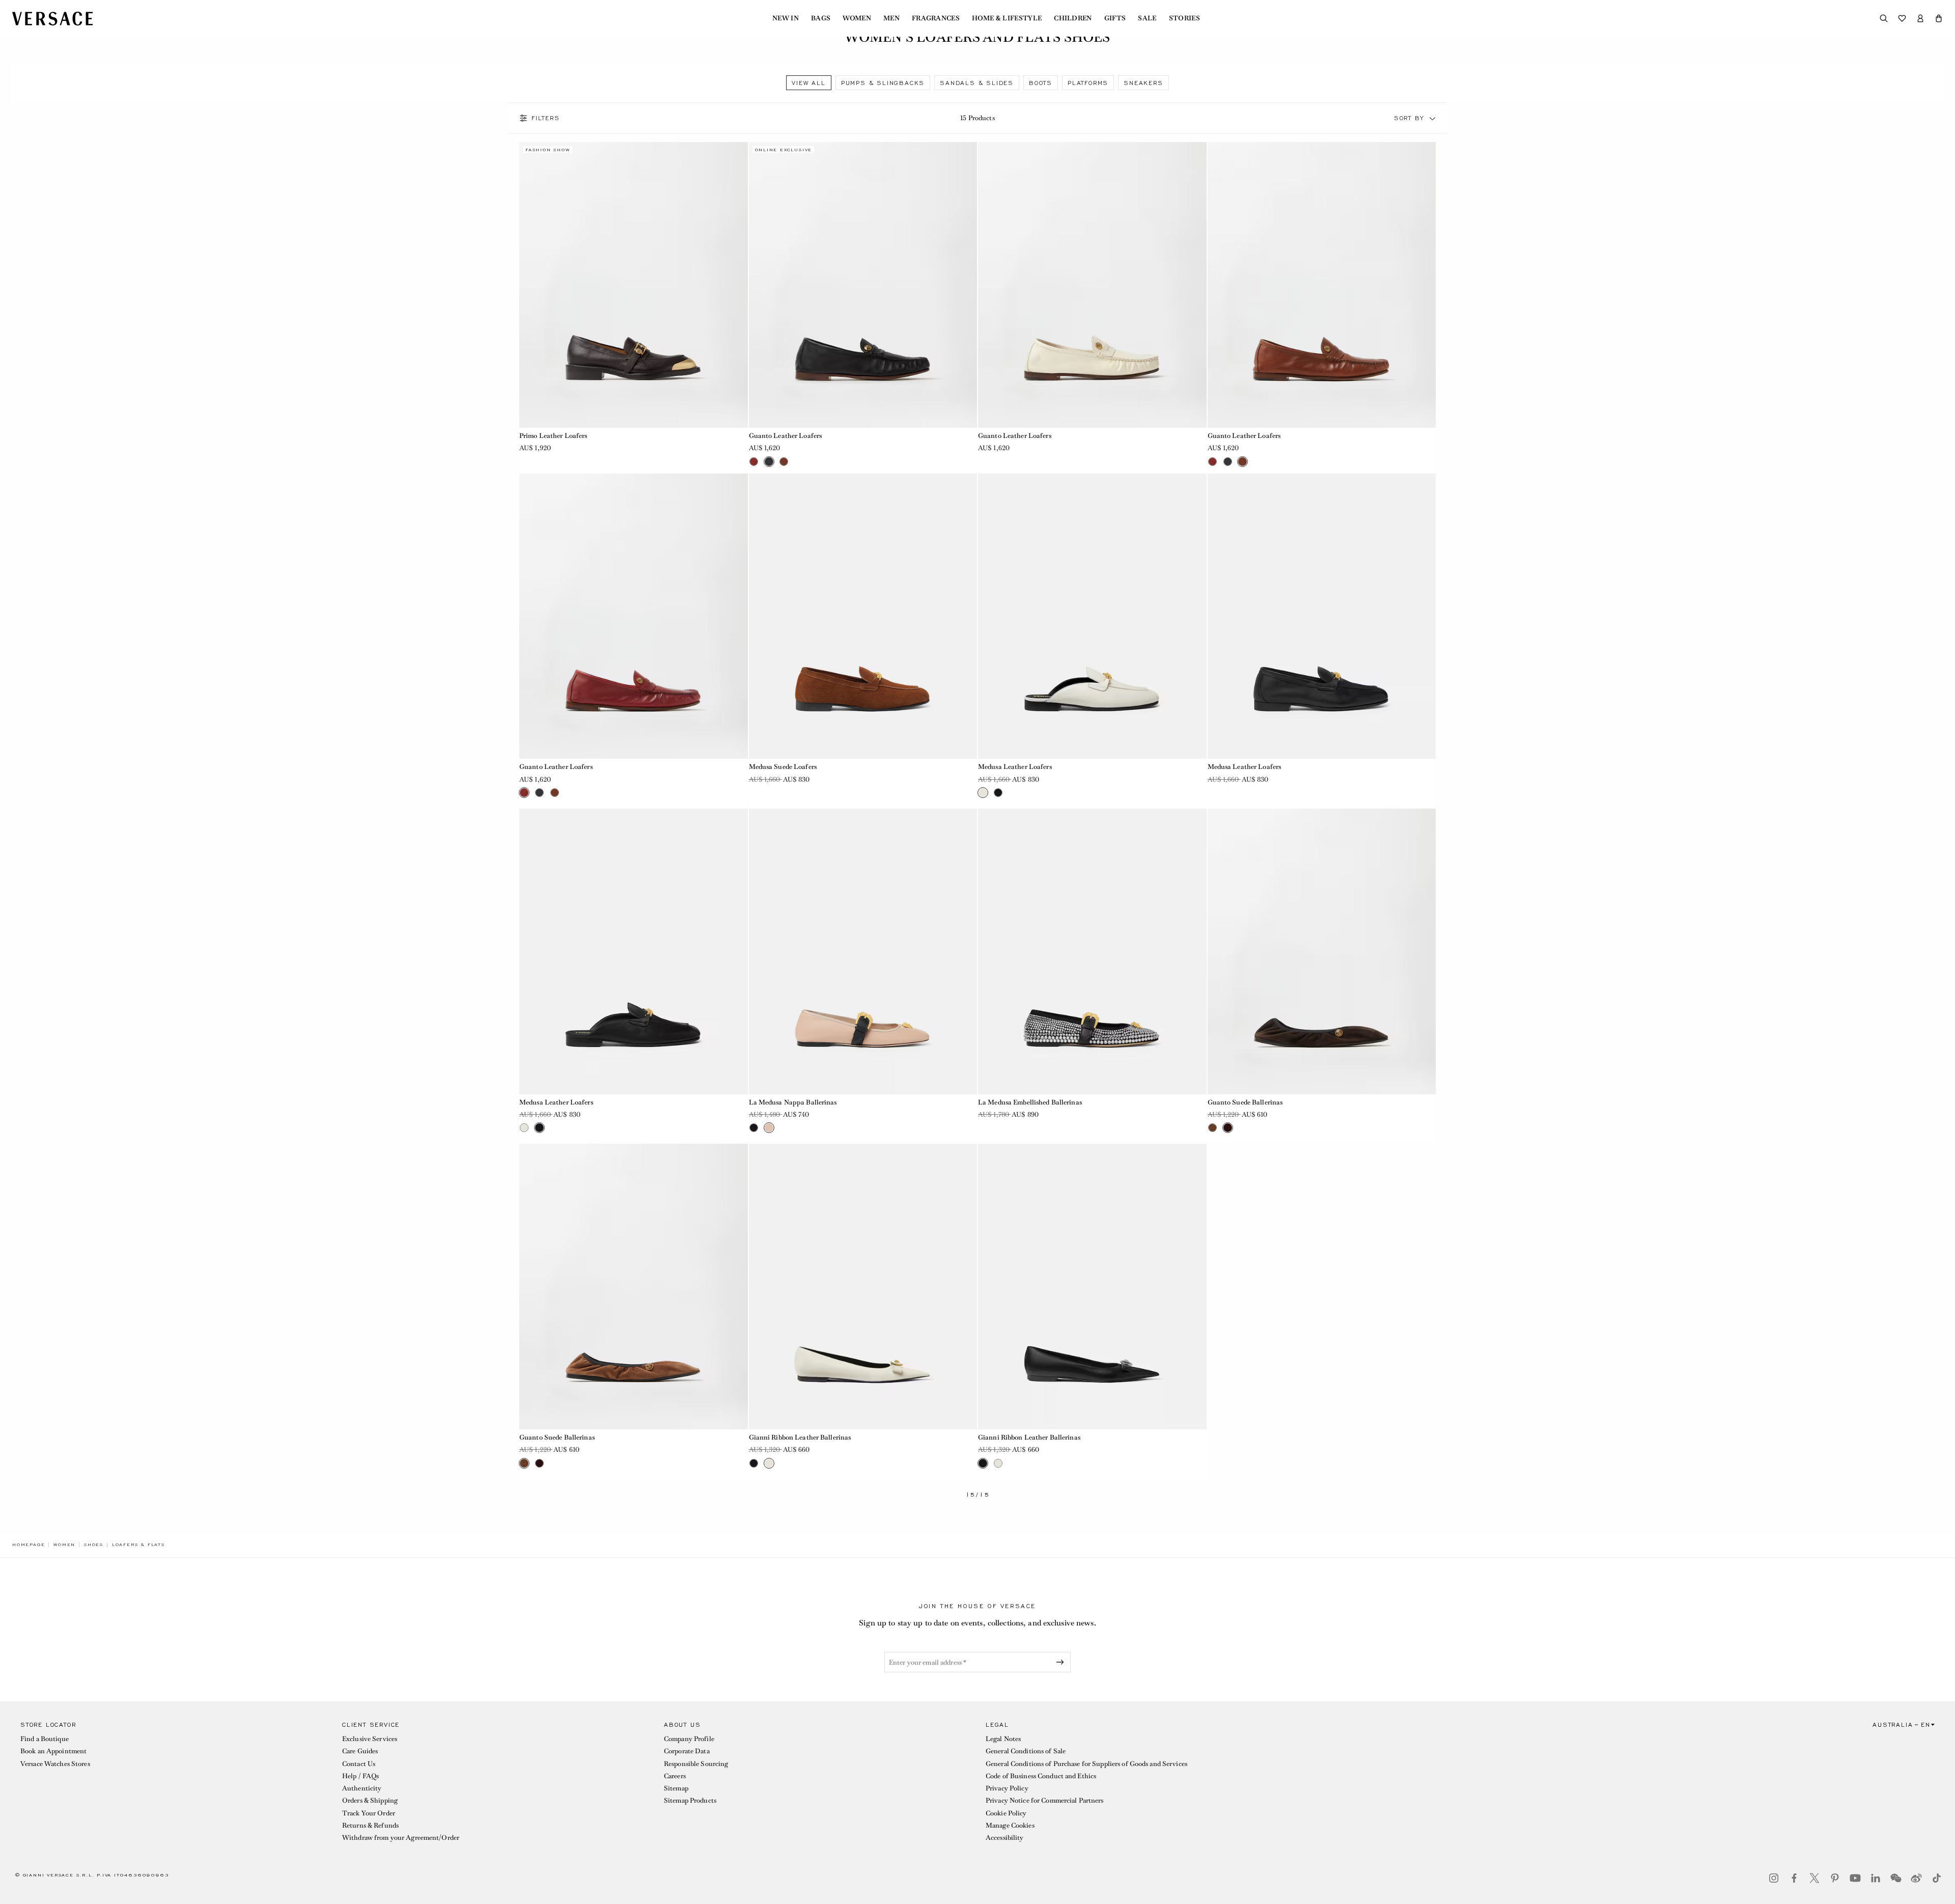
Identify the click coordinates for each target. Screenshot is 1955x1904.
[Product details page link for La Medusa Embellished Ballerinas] (1092, 951)
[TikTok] (1937, 1878)
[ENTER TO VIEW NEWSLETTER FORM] (1062, 1662)
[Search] (1884, 18)
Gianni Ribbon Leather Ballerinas (800, 1437)
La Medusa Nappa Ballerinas (793, 1102)
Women (857, 18)
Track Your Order (369, 1813)
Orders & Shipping (370, 1800)
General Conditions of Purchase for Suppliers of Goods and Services (1086, 1764)
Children (1073, 18)
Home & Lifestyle (1007, 18)
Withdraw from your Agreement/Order (401, 1838)
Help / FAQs (360, 1776)
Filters (546, 118)
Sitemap (676, 1788)
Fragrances (936, 18)
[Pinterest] (1835, 1878)
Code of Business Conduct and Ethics (1041, 1776)
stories (1184, 18)
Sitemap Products (690, 1800)
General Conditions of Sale (1026, 1751)
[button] (1939, 18)
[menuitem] (786, 18)
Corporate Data (687, 1751)
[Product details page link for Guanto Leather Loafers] (863, 285)
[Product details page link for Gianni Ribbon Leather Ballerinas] (863, 1287)
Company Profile (689, 1739)
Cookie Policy (1006, 1813)
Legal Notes (1003, 1739)
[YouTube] (1855, 1878)
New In (786, 18)
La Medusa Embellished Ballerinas (1030, 1102)
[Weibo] (1916, 1878)
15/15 (978, 1495)
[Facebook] (1794, 1878)
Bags (821, 18)
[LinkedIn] (1876, 1878)
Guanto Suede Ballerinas (1245, 1102)
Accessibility (1005, 1838)
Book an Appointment (53, 1751)
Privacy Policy (1007, 1788)
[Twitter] (1814, 1878)
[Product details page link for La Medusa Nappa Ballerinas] (863, 951)
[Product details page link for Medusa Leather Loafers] (1092, 616)
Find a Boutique (45, 1739)
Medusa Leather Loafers (1015, 767)
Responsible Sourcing (696, 1764)
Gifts (1115, 18)
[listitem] (808, 83)
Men (891, 18)
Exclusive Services (370, 1739)
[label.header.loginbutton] (1920, 18)
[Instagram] (1774, 1878)
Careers (675, 1776)
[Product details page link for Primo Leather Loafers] (634, 285)
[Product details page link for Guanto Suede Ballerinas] (1322, 951)
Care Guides (360, 1751)
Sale (1147, 18)
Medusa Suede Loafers (783, 767)
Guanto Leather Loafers (786, 436)
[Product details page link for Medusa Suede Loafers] (863, 616)
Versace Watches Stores (55, 1764)
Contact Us (359, 1764)
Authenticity (362, 1788)
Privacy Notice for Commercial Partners (1045, 1800)
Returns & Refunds (370, 1825)
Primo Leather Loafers (553, 436)
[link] (29, 1544)
